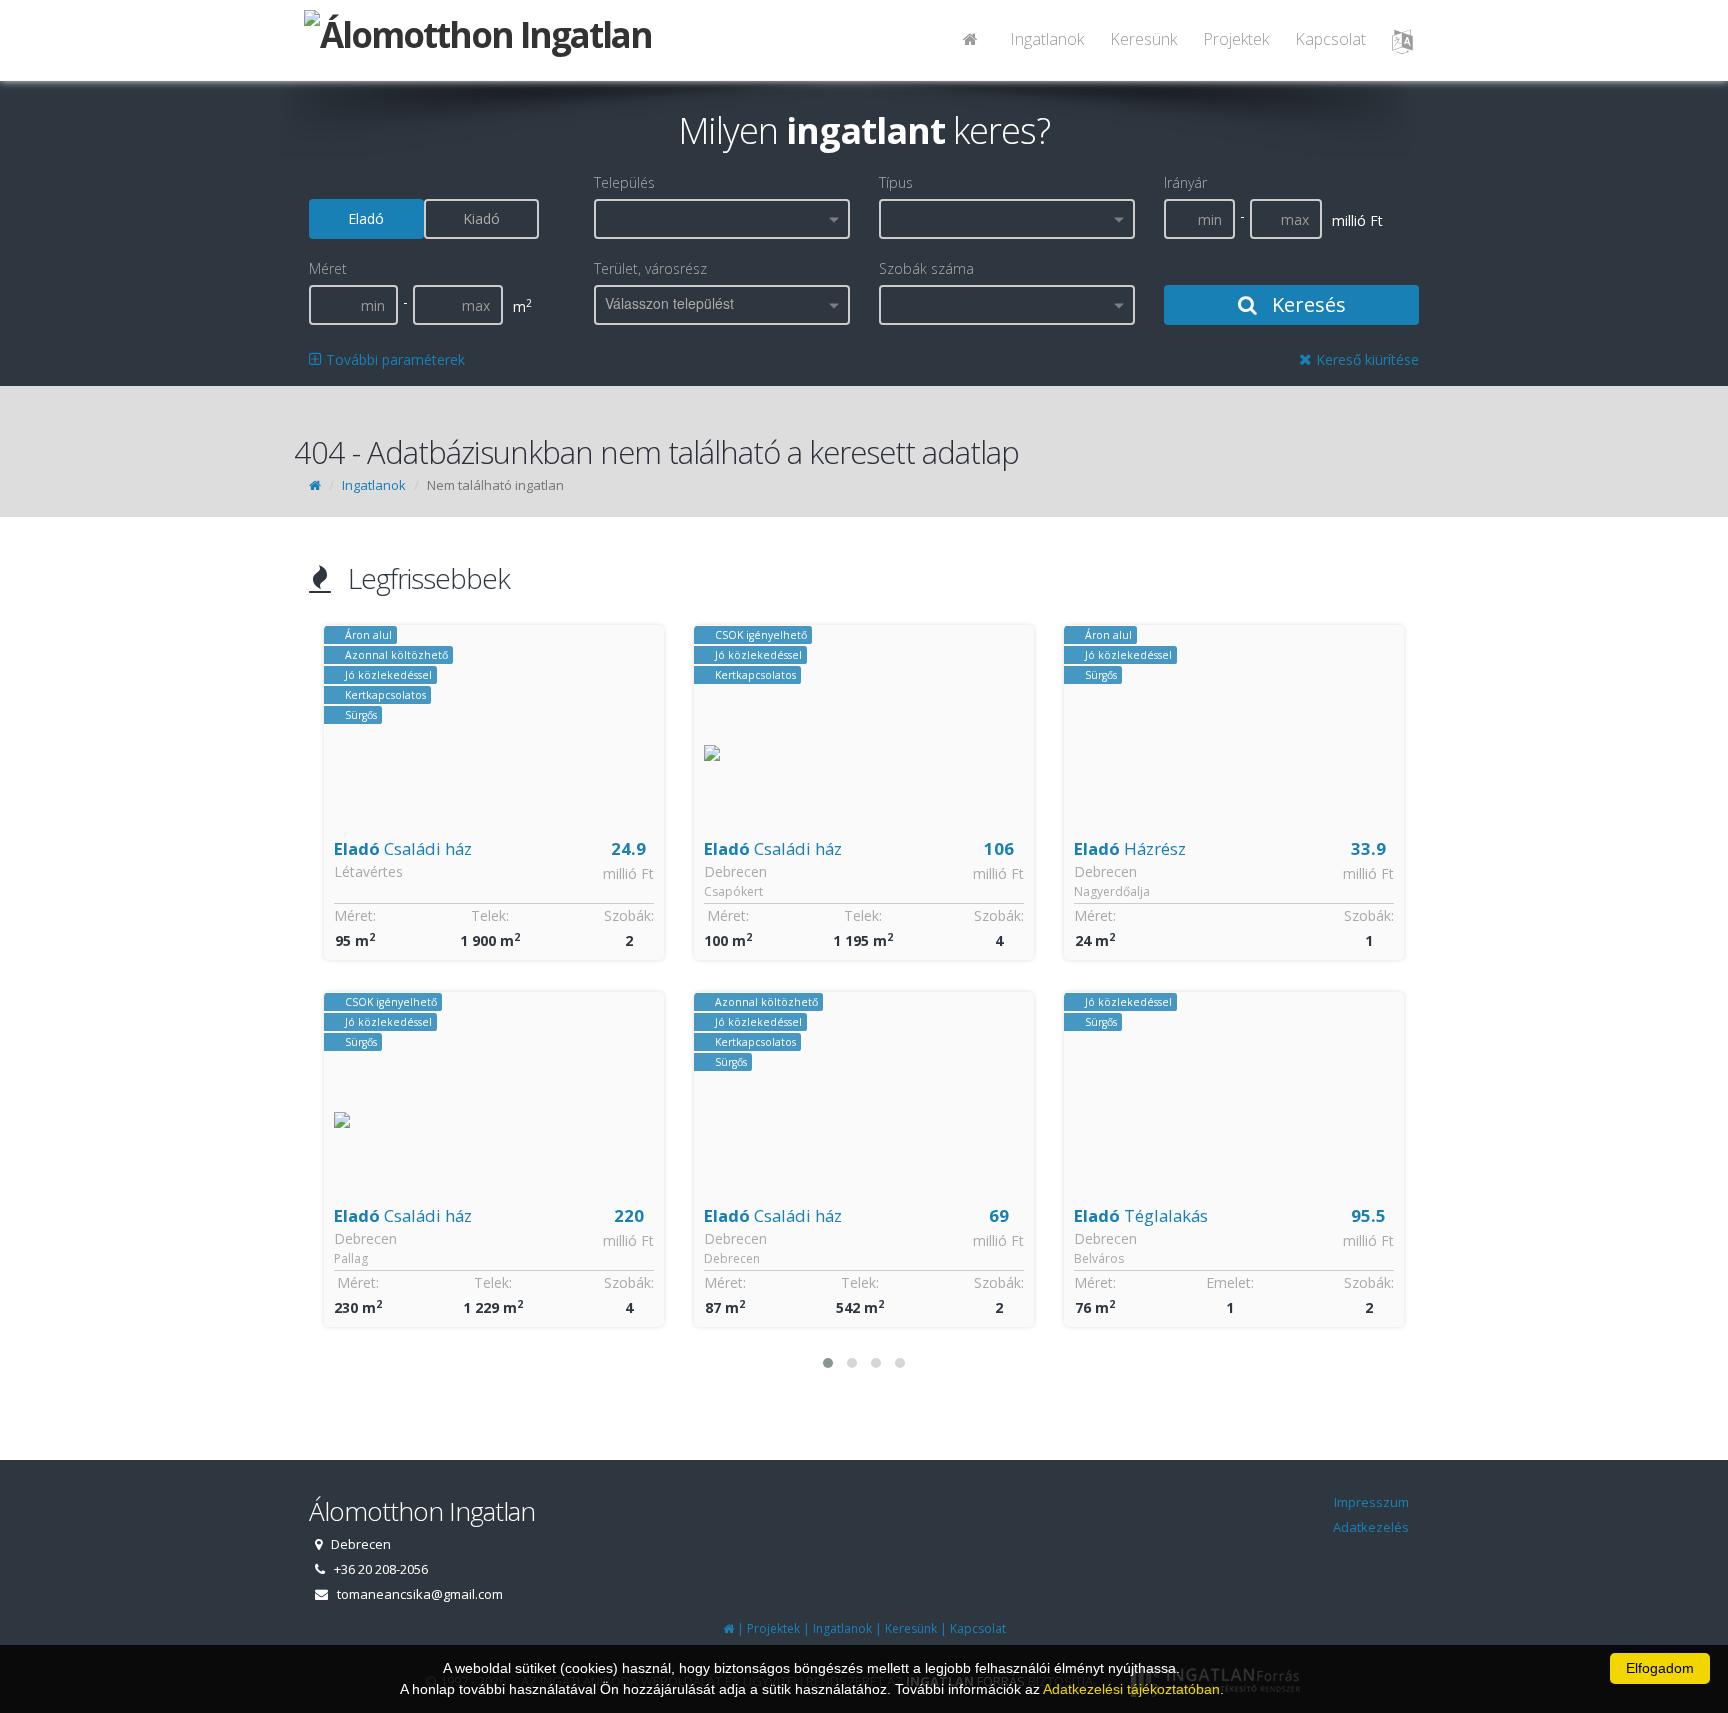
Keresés (1306, 304)
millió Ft (628, 873)
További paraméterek (393, 359)
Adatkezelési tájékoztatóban (1131, 1689)
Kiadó (481, 218)
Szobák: (629, 915)
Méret (328, 268)
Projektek (1236, 39)
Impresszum (1371, 1502)
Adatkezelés (1371, 1527)
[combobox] (722, 219)
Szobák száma (926, 268)
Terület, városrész (650, 268)
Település (624, 182)
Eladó (366, 218)
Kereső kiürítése (1365, 359)
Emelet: (1230, 1282)
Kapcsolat (1330, 39)
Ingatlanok (1047, 39)
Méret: (355, 915)
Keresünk (1143, 39)
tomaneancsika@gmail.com (420, 1594)
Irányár (1185, 182)
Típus (896, 182)
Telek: (490, 915)
